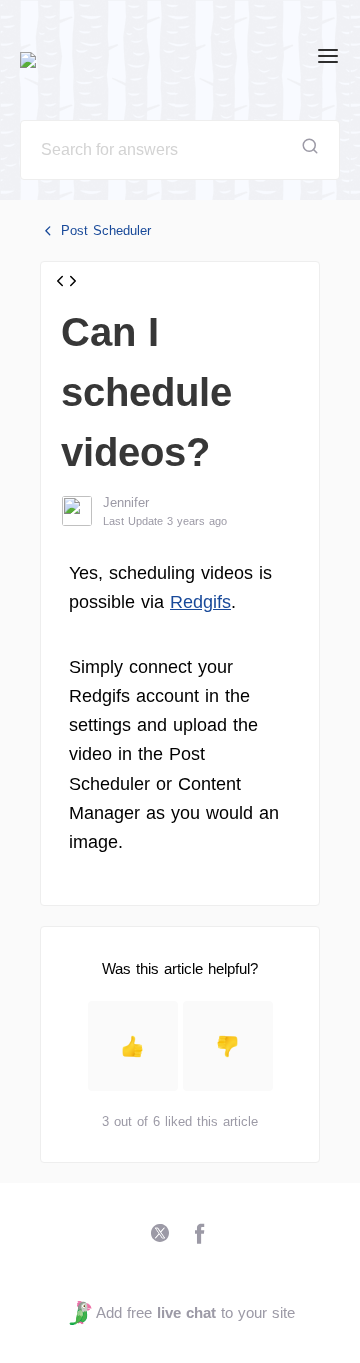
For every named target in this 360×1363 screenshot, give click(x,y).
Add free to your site (195, 1312)
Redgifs (200, 602)
